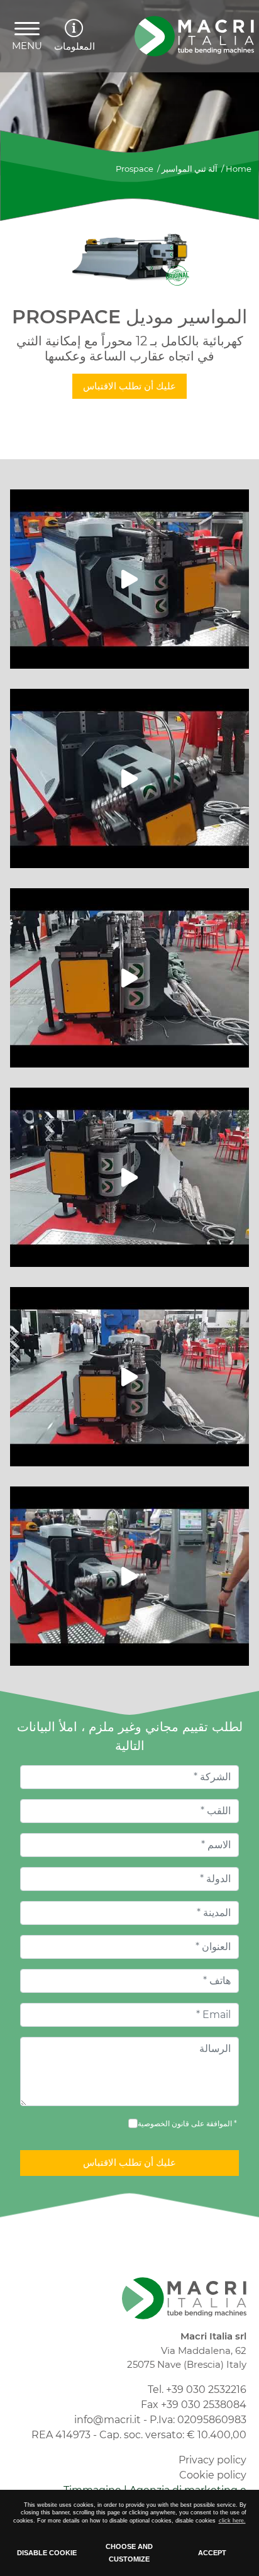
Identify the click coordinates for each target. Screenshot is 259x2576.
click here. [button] (232, 2521)
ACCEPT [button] (212, 2553)
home (239, 169)
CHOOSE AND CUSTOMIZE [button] (129, 2553)
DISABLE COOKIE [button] (47, 2553)
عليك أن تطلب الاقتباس (129, 386)
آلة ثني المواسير (190, 169)
